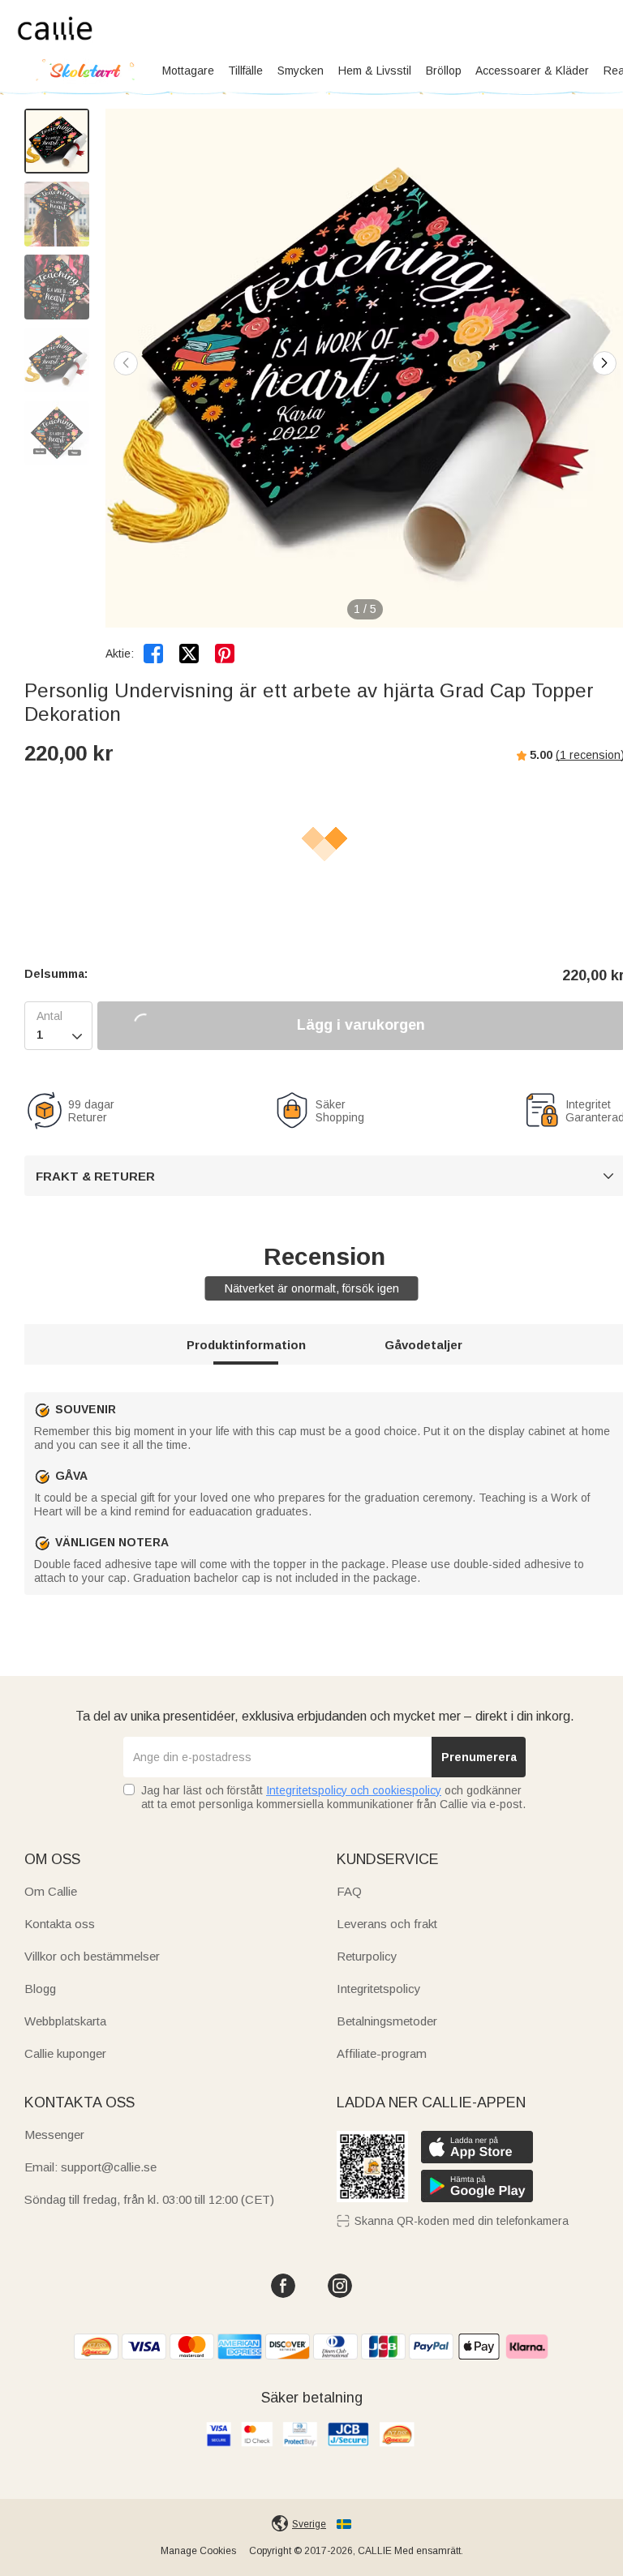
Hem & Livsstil (375, 71)
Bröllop (444, 71)
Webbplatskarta (65, 2021)
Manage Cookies (198, 2551)
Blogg (40, 1989)
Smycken (301, 71)
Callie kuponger (65, 2053)
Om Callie (51, 1891)
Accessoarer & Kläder (532, 71)
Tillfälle (245, 71)
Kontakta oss (60, 1924)
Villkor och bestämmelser (92, 1956)
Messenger (54, 2135)
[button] (604, 363)
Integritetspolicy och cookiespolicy (354, 1790)
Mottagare (188, 71)
